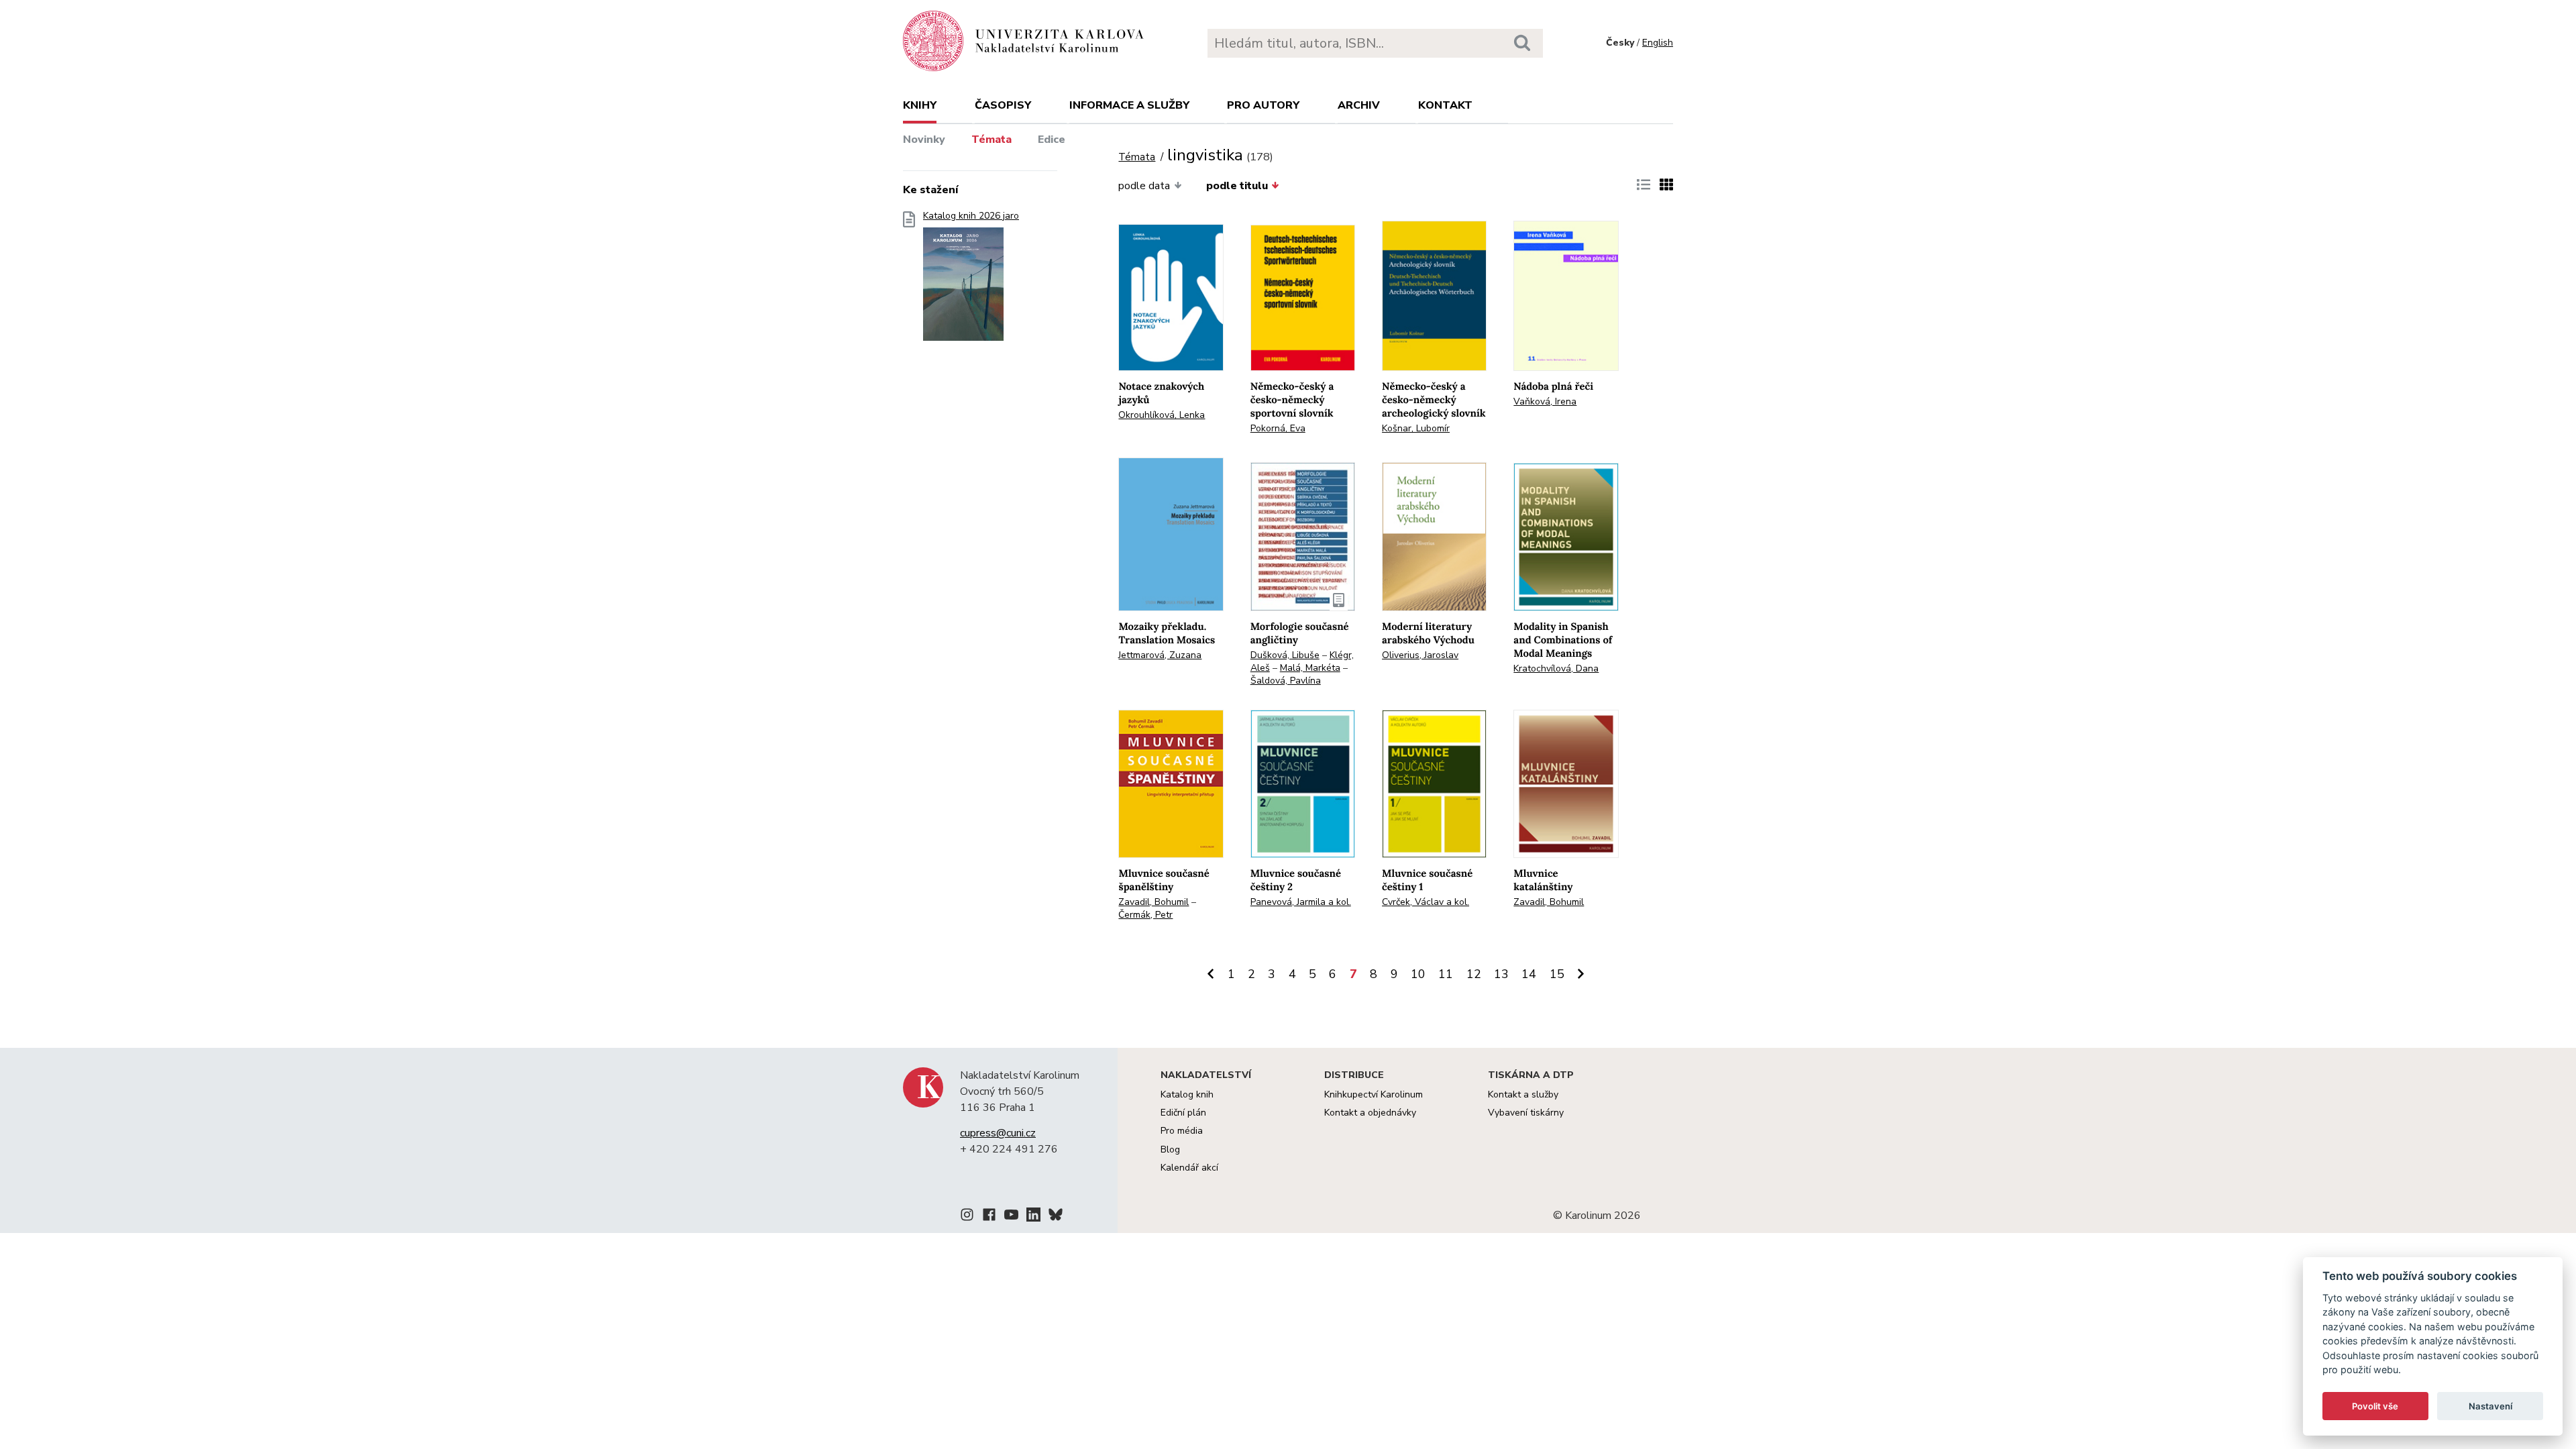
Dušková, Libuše (1285, 655)
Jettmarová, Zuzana (1160, 655)
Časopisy (1003, 105)
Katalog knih (1187, 1094)
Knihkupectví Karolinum (1374, 1094)
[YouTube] (1011, 1217)
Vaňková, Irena (1545, 401)
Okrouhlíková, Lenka (1162, 415)
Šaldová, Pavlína (1286, 681)
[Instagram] (967, 1217)
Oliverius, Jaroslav (1420, 655)
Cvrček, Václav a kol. (1426, 902)
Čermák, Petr (1145, 915)
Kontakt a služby (1523, 1094)
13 (1501, 974)
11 (1446, 974)
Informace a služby (1129, 105)
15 (1557, 974)
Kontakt (1445, 105)
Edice (1052, 140)
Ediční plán (1183, 1113)
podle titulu (1237, 186)
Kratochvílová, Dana (1556, 668)
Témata (991, 140)
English (1658, 43)
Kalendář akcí (1189, 1168)
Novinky (924, 140)
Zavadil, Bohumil (1153, 902)
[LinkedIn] (1033, 1217)
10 (1418, 974)
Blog (1170, 1149)
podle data (1144, 186)
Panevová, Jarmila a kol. (1301, 902)
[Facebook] (989, 1217)
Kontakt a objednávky (1370, 1113)
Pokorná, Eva (1278, 428)
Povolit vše (2375, 1406)
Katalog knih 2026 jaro (971, 216)
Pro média (1182, 1131)
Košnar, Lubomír (1416, 428)
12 (1474, 974)
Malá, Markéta (1310, 668)
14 (1529, 974)
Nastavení (2490, 1406)
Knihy (920, 105)
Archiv (1359, 105)
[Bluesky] (1056, 1217)
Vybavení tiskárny (1526, 1113)
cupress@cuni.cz (998, 1133)
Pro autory (1263, 105)
